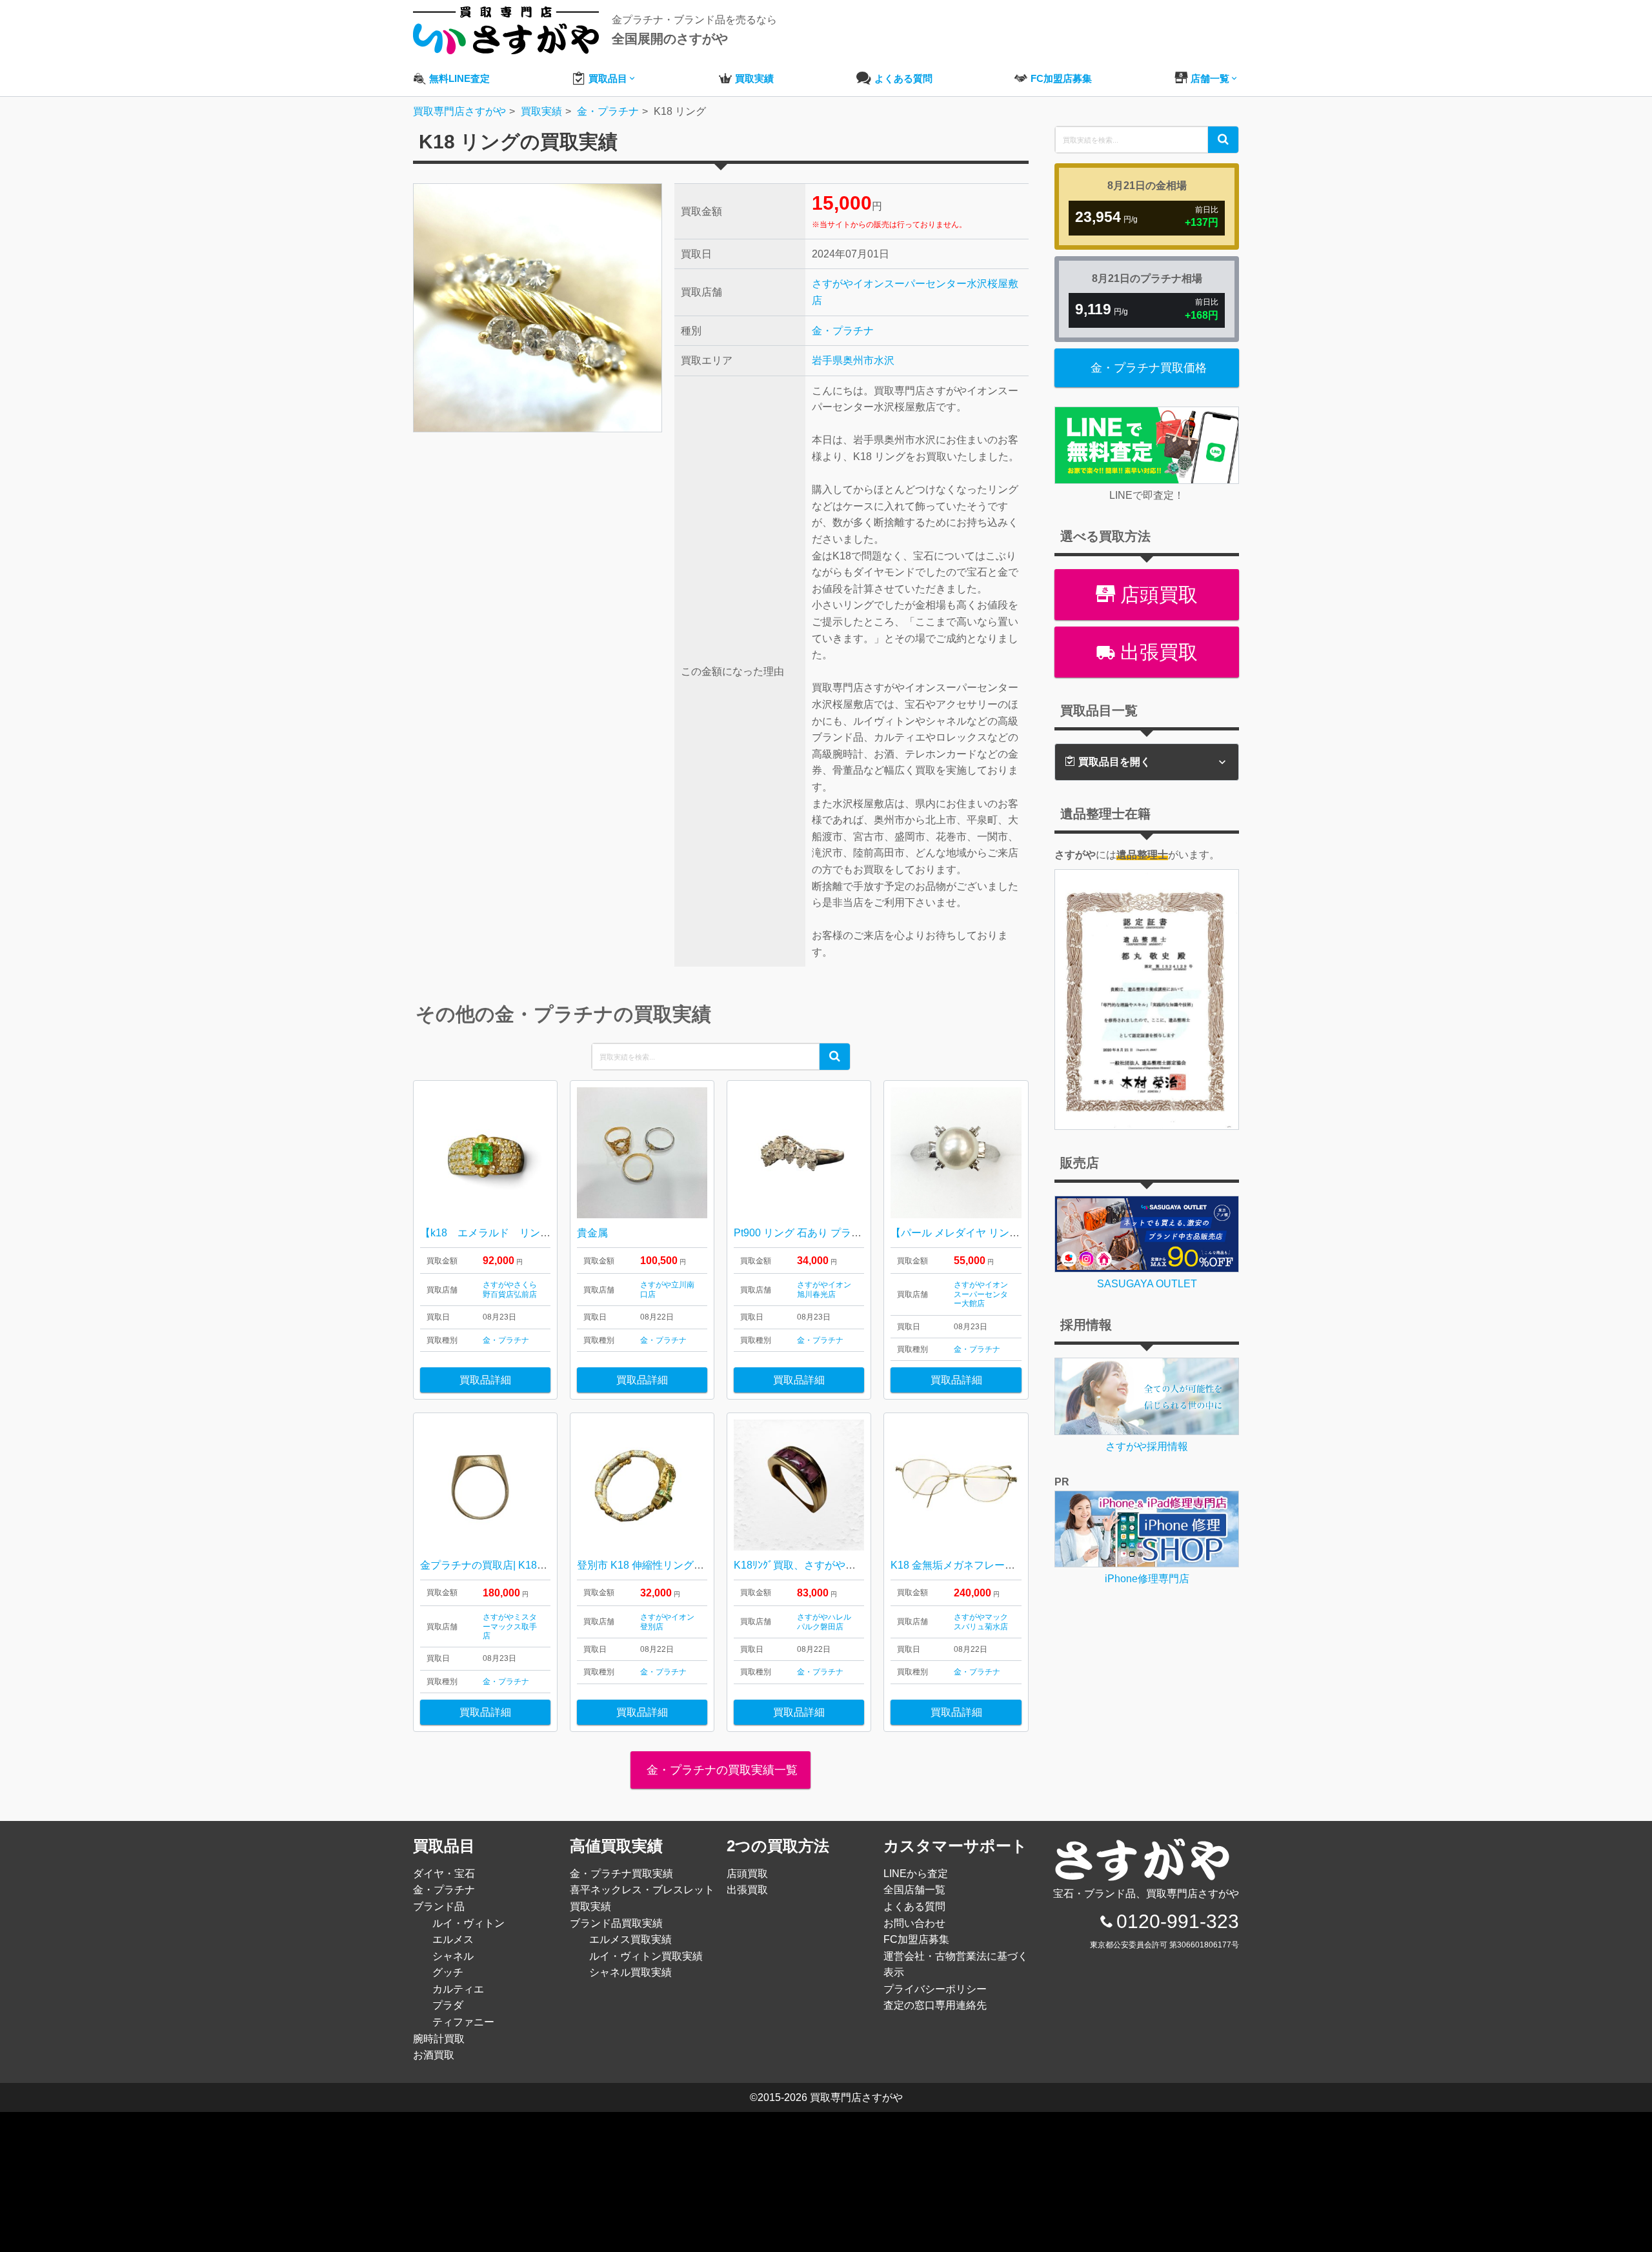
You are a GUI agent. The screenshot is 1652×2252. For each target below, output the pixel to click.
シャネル (453, 1956)
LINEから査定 (916, 1874)
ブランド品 (439, 1906)
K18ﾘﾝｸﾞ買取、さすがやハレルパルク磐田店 (836, 1565)
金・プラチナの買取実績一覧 (720, 1770)
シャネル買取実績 (630, 1972)
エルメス (453, 1939)
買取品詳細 (485, 1380)
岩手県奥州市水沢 (853, 360)
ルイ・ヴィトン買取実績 (646, 1956)
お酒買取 (434, 2055)
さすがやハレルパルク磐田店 (824, 1622)
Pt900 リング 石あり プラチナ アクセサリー (835, 1233)
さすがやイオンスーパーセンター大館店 (981, 1294)
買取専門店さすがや (856, 2097)
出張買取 (1156, 652)
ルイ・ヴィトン (468, 1923)
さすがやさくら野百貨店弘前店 (510, 1289)
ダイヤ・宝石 (444, 1874)
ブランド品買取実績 (616, 1923)
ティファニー (463, 2022)
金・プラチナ (843, 331)
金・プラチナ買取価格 (1149, 368)
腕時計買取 (439, 2039)
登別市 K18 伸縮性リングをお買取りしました (682, 1565)
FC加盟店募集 (916, 1939)
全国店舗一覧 (914, 1890)
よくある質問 (914, 1906)
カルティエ (458, 1989)
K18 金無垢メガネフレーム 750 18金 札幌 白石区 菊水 (1019, 1565)
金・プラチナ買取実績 (621, 1874)
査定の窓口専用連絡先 (935, 2005)
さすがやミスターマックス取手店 (510, 1626)
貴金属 (592, 1233)
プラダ (448, 2005)
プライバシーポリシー (935, 1989)
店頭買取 (1156, 595)
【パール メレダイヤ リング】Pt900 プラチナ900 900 (1014, 1233)
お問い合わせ (914, 1923)
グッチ (448, 1972)
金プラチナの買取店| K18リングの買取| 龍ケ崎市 (533, 1565)
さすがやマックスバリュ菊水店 (981, 1622)
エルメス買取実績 (630, 1939)
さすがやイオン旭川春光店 (824, 1289)
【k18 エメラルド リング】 (490, 1233)
